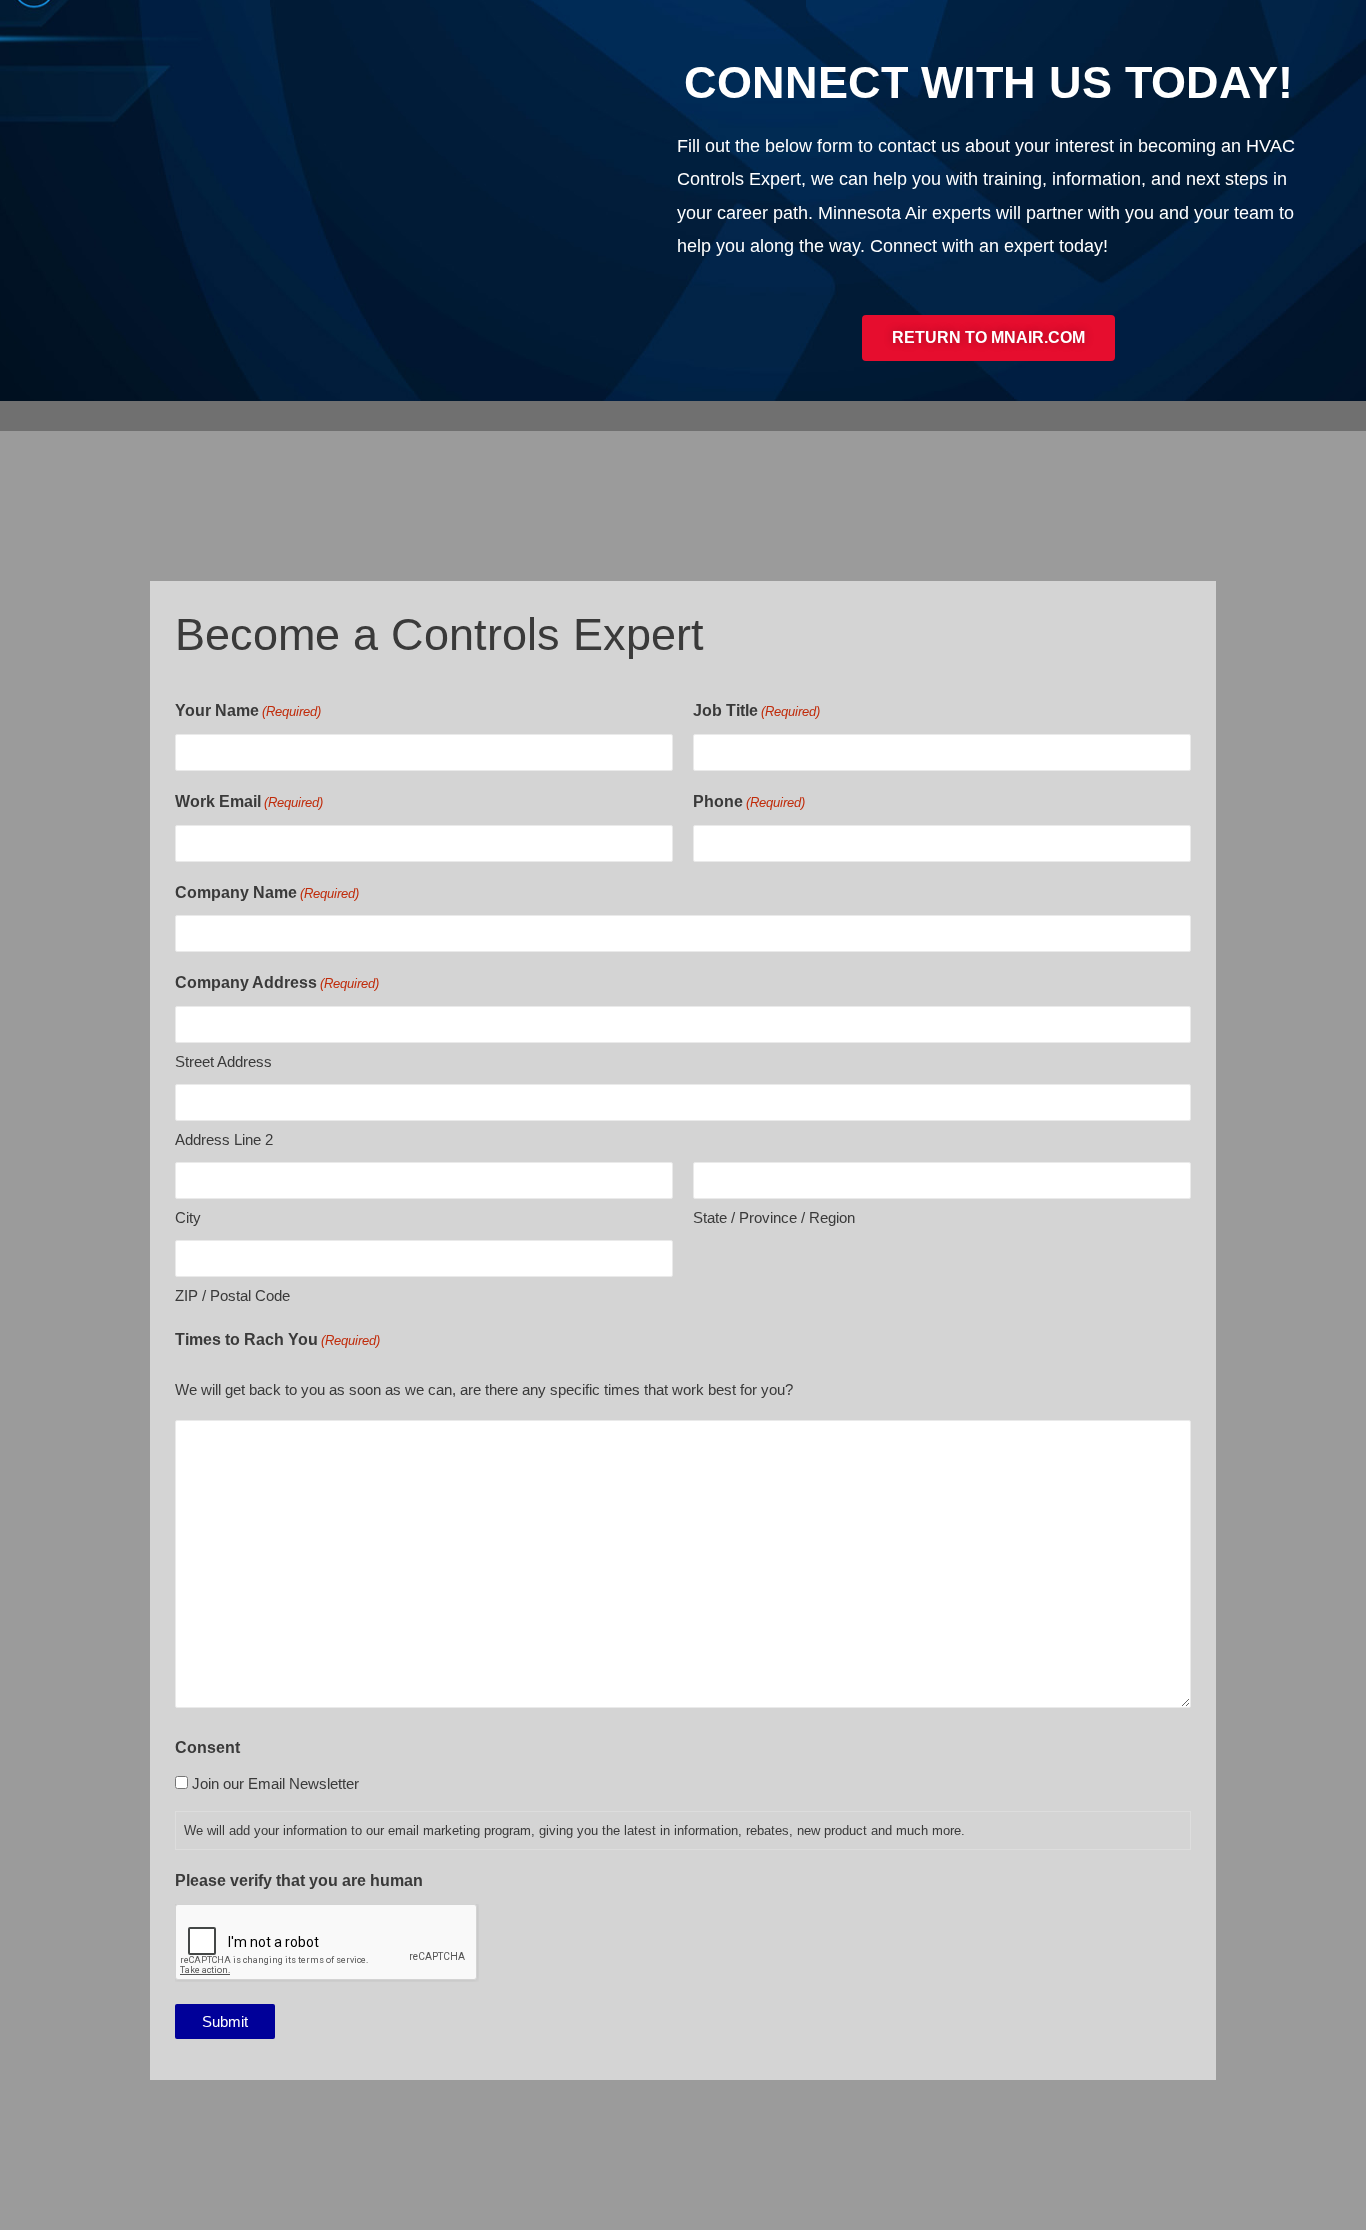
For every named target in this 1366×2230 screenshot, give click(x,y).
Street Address (223, 1061)
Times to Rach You (277, 1339)
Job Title (756, 710)
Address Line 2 (224, 1139)
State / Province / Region (774, 1217)
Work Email (249, 801)
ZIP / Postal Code (232, 1295)
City (188, 1217)
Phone (749, 801)
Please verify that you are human (299, 1880)
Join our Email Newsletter (275, 1783)
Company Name (267, 892)
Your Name (248, 710)
